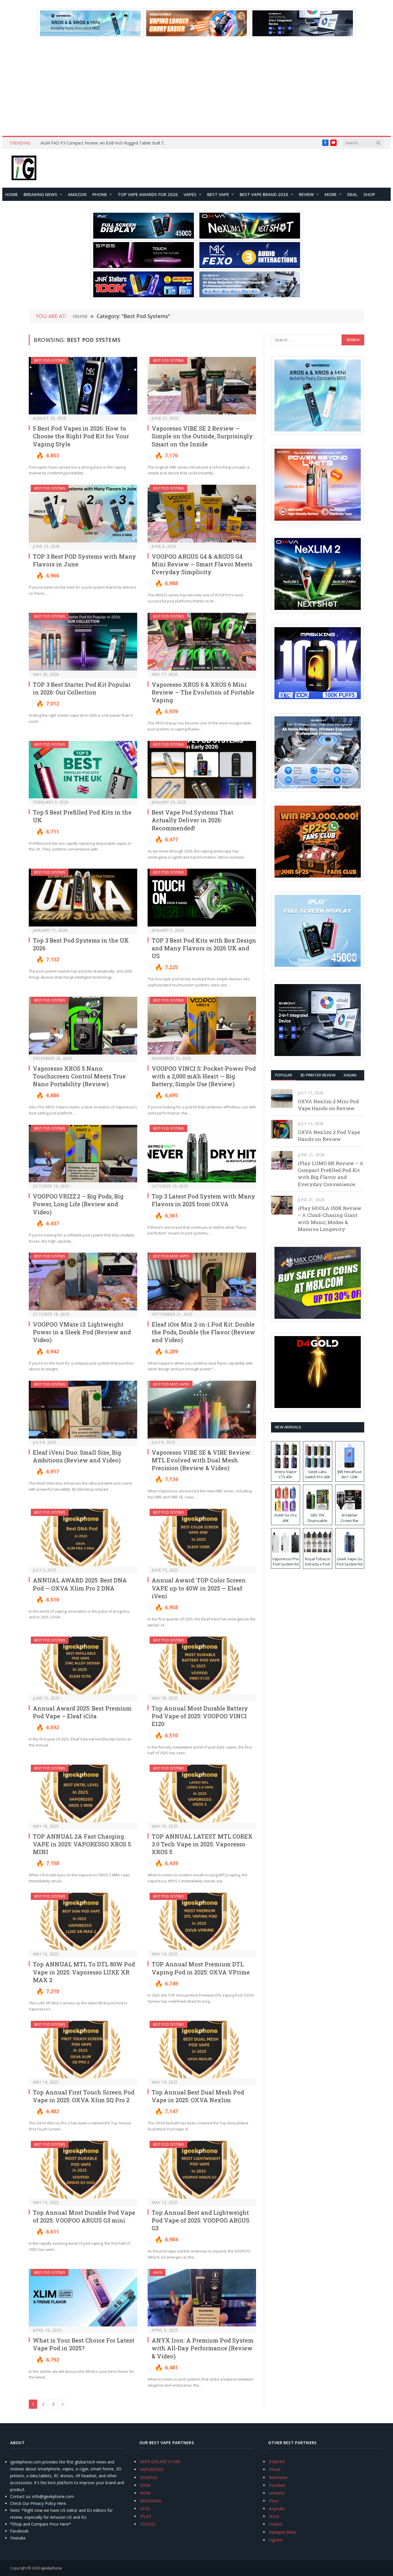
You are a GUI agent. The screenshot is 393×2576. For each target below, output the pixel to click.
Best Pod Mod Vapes (171, 1256)
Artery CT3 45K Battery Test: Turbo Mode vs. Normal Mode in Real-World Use (105, 143)
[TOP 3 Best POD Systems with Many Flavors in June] (83, 514)
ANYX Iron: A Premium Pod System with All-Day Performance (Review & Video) (203, 2348)
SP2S (145, 2509)
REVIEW (306, 194)
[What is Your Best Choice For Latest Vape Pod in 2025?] (83, 2298)
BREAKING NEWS (40, 194)
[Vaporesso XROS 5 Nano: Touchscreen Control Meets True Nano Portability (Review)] (83, 1026)
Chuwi (275, 2469)
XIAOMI (350, 1075)
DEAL (352, 194)
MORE (331, 194)
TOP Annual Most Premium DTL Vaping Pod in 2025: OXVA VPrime (201, 1968)
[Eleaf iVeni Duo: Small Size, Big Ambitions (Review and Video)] (83, 1410)
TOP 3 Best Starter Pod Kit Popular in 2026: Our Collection (82, 688)
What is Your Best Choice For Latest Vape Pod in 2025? (84, 2344)
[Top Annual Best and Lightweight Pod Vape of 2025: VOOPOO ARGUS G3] (202, 2170)
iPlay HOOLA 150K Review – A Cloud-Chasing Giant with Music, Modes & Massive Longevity (330, 1219)
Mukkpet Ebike (283, 2532)
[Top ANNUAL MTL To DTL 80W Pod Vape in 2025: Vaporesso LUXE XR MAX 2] (83, 1922)
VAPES (190, 194)
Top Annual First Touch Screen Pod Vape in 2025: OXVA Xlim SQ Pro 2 (84, 2096)
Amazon (77, 194)
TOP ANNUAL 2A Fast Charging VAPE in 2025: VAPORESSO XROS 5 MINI (82, 1844)
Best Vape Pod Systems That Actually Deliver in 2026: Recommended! (192, 820)
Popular (284, 1075)
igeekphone (51, 2568)
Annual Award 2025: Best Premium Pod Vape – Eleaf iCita (82, 1712)
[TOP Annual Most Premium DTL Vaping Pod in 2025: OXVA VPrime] (202, 1922)
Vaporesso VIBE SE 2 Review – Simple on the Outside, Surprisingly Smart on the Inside (202, 436)
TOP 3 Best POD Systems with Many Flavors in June (84, 560)
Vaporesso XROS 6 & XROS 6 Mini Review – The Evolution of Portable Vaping (203, 692)
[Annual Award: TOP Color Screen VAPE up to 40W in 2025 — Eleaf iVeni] (202, 1538)
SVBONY (277, 2462)
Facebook (19, 2531)
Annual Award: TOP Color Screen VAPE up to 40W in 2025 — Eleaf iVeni (199, 1588)
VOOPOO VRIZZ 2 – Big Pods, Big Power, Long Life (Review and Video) (78, 1204)
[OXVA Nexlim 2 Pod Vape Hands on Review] (282, 1129)
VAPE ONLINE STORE (160, 2462)
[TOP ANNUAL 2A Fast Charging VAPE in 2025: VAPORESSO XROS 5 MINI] (83, 1794)
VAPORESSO (152, 2469)
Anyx (158, 2272)
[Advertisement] (197, 87)
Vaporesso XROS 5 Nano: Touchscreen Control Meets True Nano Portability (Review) (79, 1076)
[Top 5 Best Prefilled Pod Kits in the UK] (83, 770)
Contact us (20, 2496)
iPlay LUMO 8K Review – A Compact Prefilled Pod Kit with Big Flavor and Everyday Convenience (331, 1174)
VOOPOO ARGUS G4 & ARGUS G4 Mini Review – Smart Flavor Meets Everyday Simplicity (202, 564)
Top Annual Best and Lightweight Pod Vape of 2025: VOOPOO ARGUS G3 (201, 2220)
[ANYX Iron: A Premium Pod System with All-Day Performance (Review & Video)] (202, 2298)
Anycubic (277, 2509)
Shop (369, 194)
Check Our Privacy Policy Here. (38, 2503)
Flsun (274, 2501)
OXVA (145, 2485)
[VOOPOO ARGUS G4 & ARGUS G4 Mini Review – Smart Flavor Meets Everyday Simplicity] (202, 514)
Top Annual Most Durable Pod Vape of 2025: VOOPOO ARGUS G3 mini (84, 2216)
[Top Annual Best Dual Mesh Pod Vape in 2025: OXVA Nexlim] (202, 2050)
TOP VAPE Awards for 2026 (148, 194)
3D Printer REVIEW (318, 1075)
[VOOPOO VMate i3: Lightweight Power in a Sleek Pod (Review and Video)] (83, 1282)
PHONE (100, 194)
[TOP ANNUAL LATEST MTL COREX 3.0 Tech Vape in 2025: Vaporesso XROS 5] (202, 1794)
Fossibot (277, 2485)
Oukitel (275, 2524)
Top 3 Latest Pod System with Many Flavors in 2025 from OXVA (203, 1200)
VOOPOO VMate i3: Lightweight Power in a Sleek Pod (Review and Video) (82, 1332)
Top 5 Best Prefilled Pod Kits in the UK (82, 816)
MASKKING (151, 2501)
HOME (12, 194)
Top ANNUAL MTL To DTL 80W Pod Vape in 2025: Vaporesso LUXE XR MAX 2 (84, 1972)
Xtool (274, 2516)
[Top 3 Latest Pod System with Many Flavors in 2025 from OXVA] (202, 1154)
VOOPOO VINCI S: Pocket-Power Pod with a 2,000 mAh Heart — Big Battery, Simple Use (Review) (204, 1076)
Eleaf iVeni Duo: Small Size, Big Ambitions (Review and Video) (77, 1456)
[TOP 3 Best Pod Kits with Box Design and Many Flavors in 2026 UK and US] (202, 898)
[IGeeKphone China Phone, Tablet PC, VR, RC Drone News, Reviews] (24, 168)
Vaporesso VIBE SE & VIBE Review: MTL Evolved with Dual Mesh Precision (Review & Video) (202, 1460)
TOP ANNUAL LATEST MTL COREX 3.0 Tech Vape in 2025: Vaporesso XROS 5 (202, 1844)
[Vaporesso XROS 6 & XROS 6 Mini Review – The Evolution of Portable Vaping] (202, 642)
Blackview (278, 2477)
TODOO (148, 2524)
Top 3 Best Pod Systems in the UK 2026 (81, 944)
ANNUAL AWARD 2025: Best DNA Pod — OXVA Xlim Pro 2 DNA (80, 1584)
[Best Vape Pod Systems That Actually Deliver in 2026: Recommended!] (202, 770)
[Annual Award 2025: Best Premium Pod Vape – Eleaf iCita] (83, 1665)
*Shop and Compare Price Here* (41, 2524)
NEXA (145, 2493)
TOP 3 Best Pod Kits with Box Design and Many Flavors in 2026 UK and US (204, 948)
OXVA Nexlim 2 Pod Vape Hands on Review (329, 1136)
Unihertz (277, 2493)
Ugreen (276, 2540)
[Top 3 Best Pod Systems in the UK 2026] (83, 898)
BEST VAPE (218, 194)
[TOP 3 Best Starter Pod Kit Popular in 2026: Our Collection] (83, 642)
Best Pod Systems (50, 360)
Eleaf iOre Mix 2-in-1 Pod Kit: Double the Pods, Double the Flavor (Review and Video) (203, 1332)
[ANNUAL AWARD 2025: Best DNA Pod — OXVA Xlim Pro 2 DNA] (83, 1538)
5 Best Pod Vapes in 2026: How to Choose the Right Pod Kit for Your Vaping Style (81, 436)
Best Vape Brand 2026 (264, 194)
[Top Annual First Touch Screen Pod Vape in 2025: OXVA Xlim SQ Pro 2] (83, 2050)
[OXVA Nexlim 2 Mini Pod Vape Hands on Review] (282, 1098)
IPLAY (146, 2516)
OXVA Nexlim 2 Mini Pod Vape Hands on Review (328, 1105)
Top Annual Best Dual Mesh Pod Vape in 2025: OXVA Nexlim (198, 2096)
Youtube (18, 2538)
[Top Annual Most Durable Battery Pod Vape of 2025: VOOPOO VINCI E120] (202, 1665)
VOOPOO (149, 2477)
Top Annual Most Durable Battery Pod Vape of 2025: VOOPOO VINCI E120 (200, 1716)
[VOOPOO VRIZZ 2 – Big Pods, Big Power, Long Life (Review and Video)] (83, 1154)
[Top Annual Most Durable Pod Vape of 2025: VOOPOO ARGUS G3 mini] (83, 2170)
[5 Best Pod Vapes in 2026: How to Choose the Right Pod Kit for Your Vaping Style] (83, 386)
